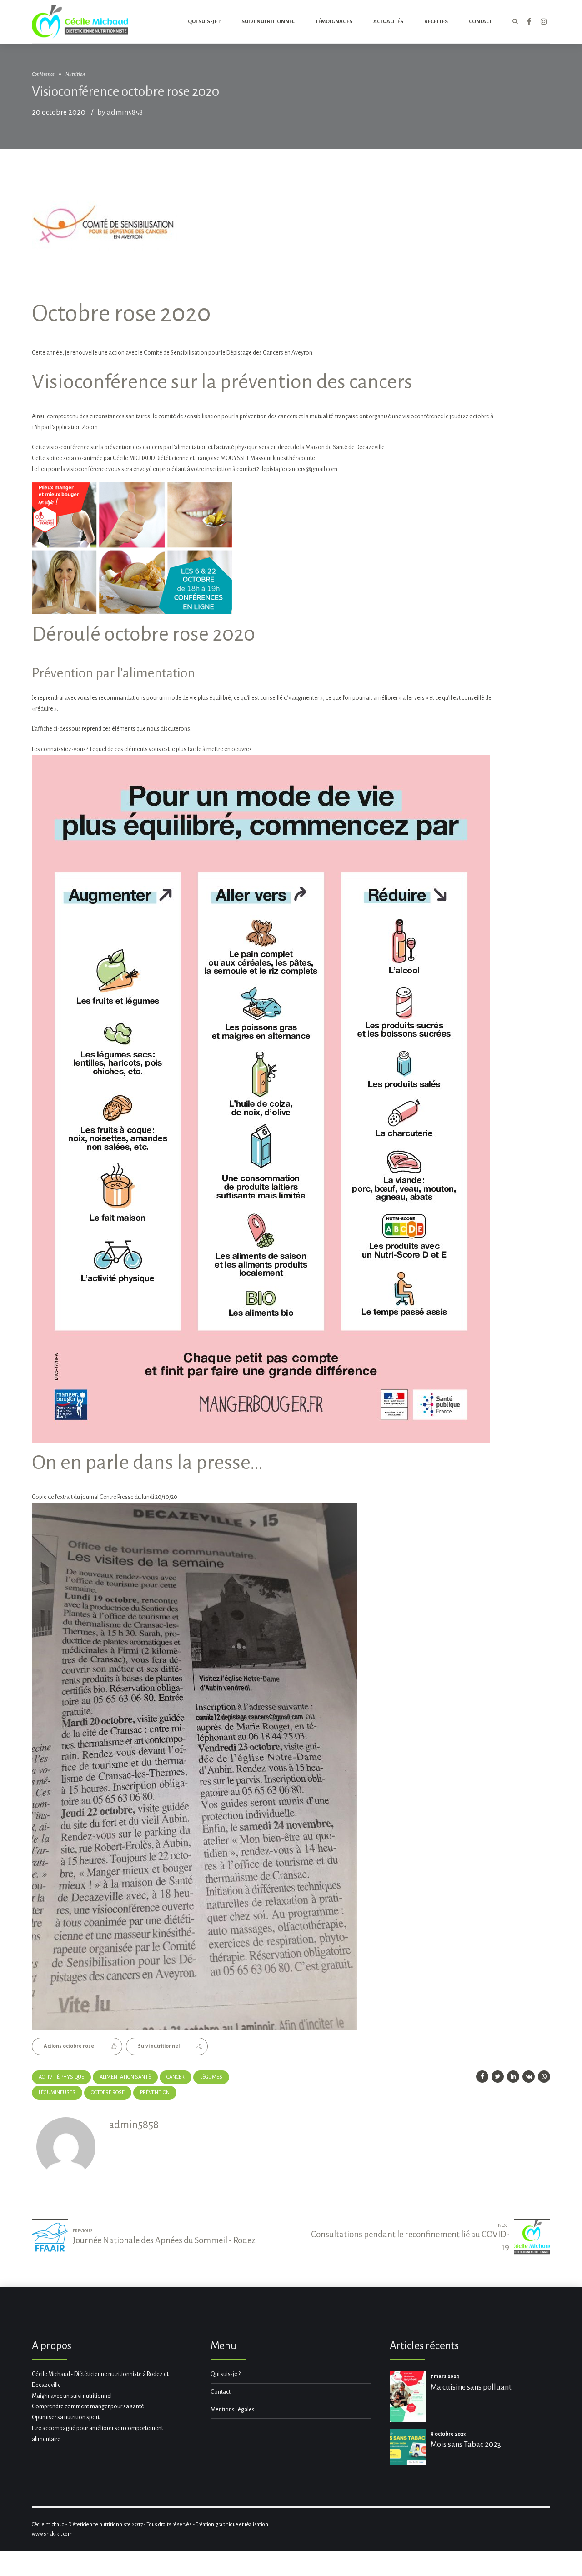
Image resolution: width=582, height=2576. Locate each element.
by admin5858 (120, 112)
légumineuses (57, 2092)
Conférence (43, 74)
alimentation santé (125, 2077)
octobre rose (108, 2092)
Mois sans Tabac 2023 (466, 2444)
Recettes (436, 22)
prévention (155, 2092)
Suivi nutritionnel (268, 22)
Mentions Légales (233, 2410)
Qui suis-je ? (204, 22)
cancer (176, 2077)
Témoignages (334, 22)
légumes (211, 2077)
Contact (221, 2392)
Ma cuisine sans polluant (471, 2387)
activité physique (61, 2077)
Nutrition (75, 74)
